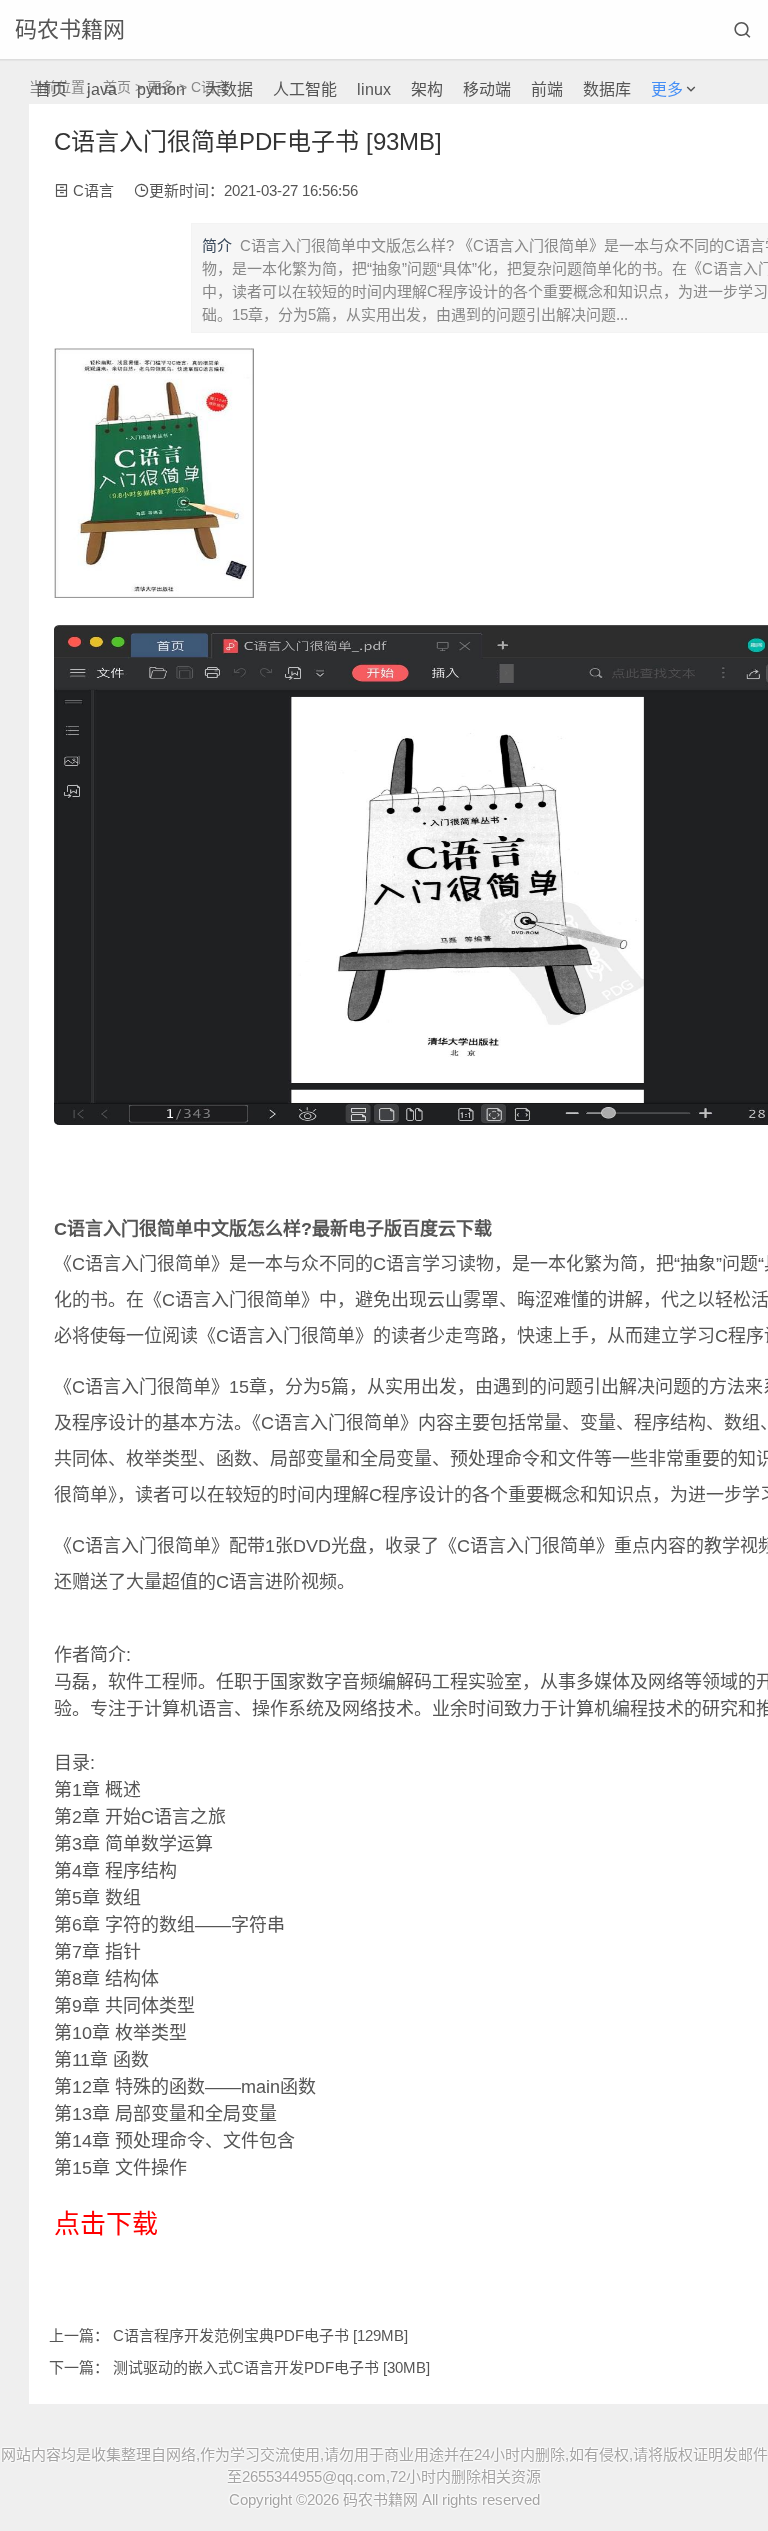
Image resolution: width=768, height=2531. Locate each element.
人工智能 (305, 89)
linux (374, 89)
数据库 (607, 89)
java (102, 89)
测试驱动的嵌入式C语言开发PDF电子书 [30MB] (271, 2367)
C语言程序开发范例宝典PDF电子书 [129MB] (260, 2335)
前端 (547, 89)
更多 (667, 89)
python (161, 89)
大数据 (229, 89)
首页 (51, 89)
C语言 (93, 190)
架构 (427, 89)
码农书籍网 (70, 29)
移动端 (487, 89)
